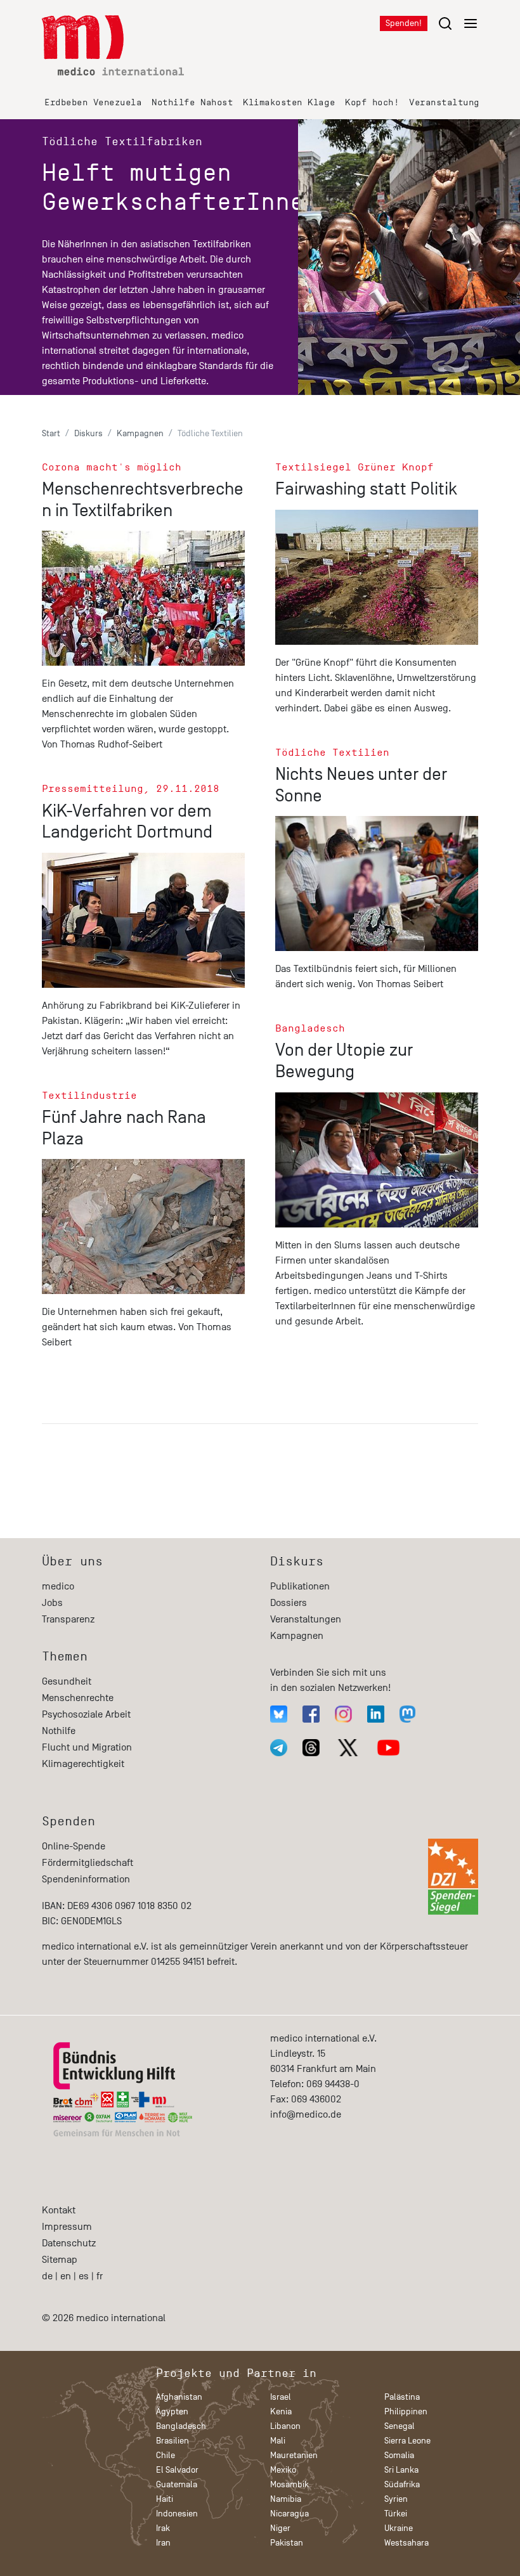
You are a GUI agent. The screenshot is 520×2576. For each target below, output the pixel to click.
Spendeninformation (86, 1879)
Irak (163, 2528)
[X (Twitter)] (348, 1748)
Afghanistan (179, 2397)
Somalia (399, 2455)
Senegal (400, 2426)
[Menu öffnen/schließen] (458, 23)
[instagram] (343, 1714)
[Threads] (311, 1748)
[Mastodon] (407, 1714)
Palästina (402, 2397)
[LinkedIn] (376, 1714)
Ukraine (399, 2528)
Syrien (396, 2499)
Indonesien (177, 2514)
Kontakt (59, 2210)
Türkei (396, 2514)
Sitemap (60, 2260)
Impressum (67, 2227)
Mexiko (283, 2470)
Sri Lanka (401, 2470)
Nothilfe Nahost (192, 102)
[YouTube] (388, 1748)
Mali (278, 2441)
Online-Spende (74, 1846)
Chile (166, 2455)
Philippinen (406, 2411)
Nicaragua (289, 2514)
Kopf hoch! (372, 102)
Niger (280, 2528)
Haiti (165, 2499)
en (66, 2276)
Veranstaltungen (450, 102)
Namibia (286, 2499)
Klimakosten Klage (289, 102)
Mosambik (289, 2484)
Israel (281, 2397)
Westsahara (406, 2543)
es (84, 2276)
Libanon (285, 2426)
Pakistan (287, 2543)
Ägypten (172, 2411)
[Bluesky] (279, 1714)
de (47, 2276)
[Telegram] (279, 1748)
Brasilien (172, 2441)
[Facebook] (311, 1714)
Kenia (281, 2411)
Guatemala (177, 2484)
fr (100, 2276)
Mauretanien (294, 2455)
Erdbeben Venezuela (93, 102)
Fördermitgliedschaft (88, 1863)
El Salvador (177, 2470)
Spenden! (404, 23)
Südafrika (402, 2484)
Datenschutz (69, 2243)
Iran (163, 2543)
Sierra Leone (407, 2441)
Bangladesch (181, 2426)
